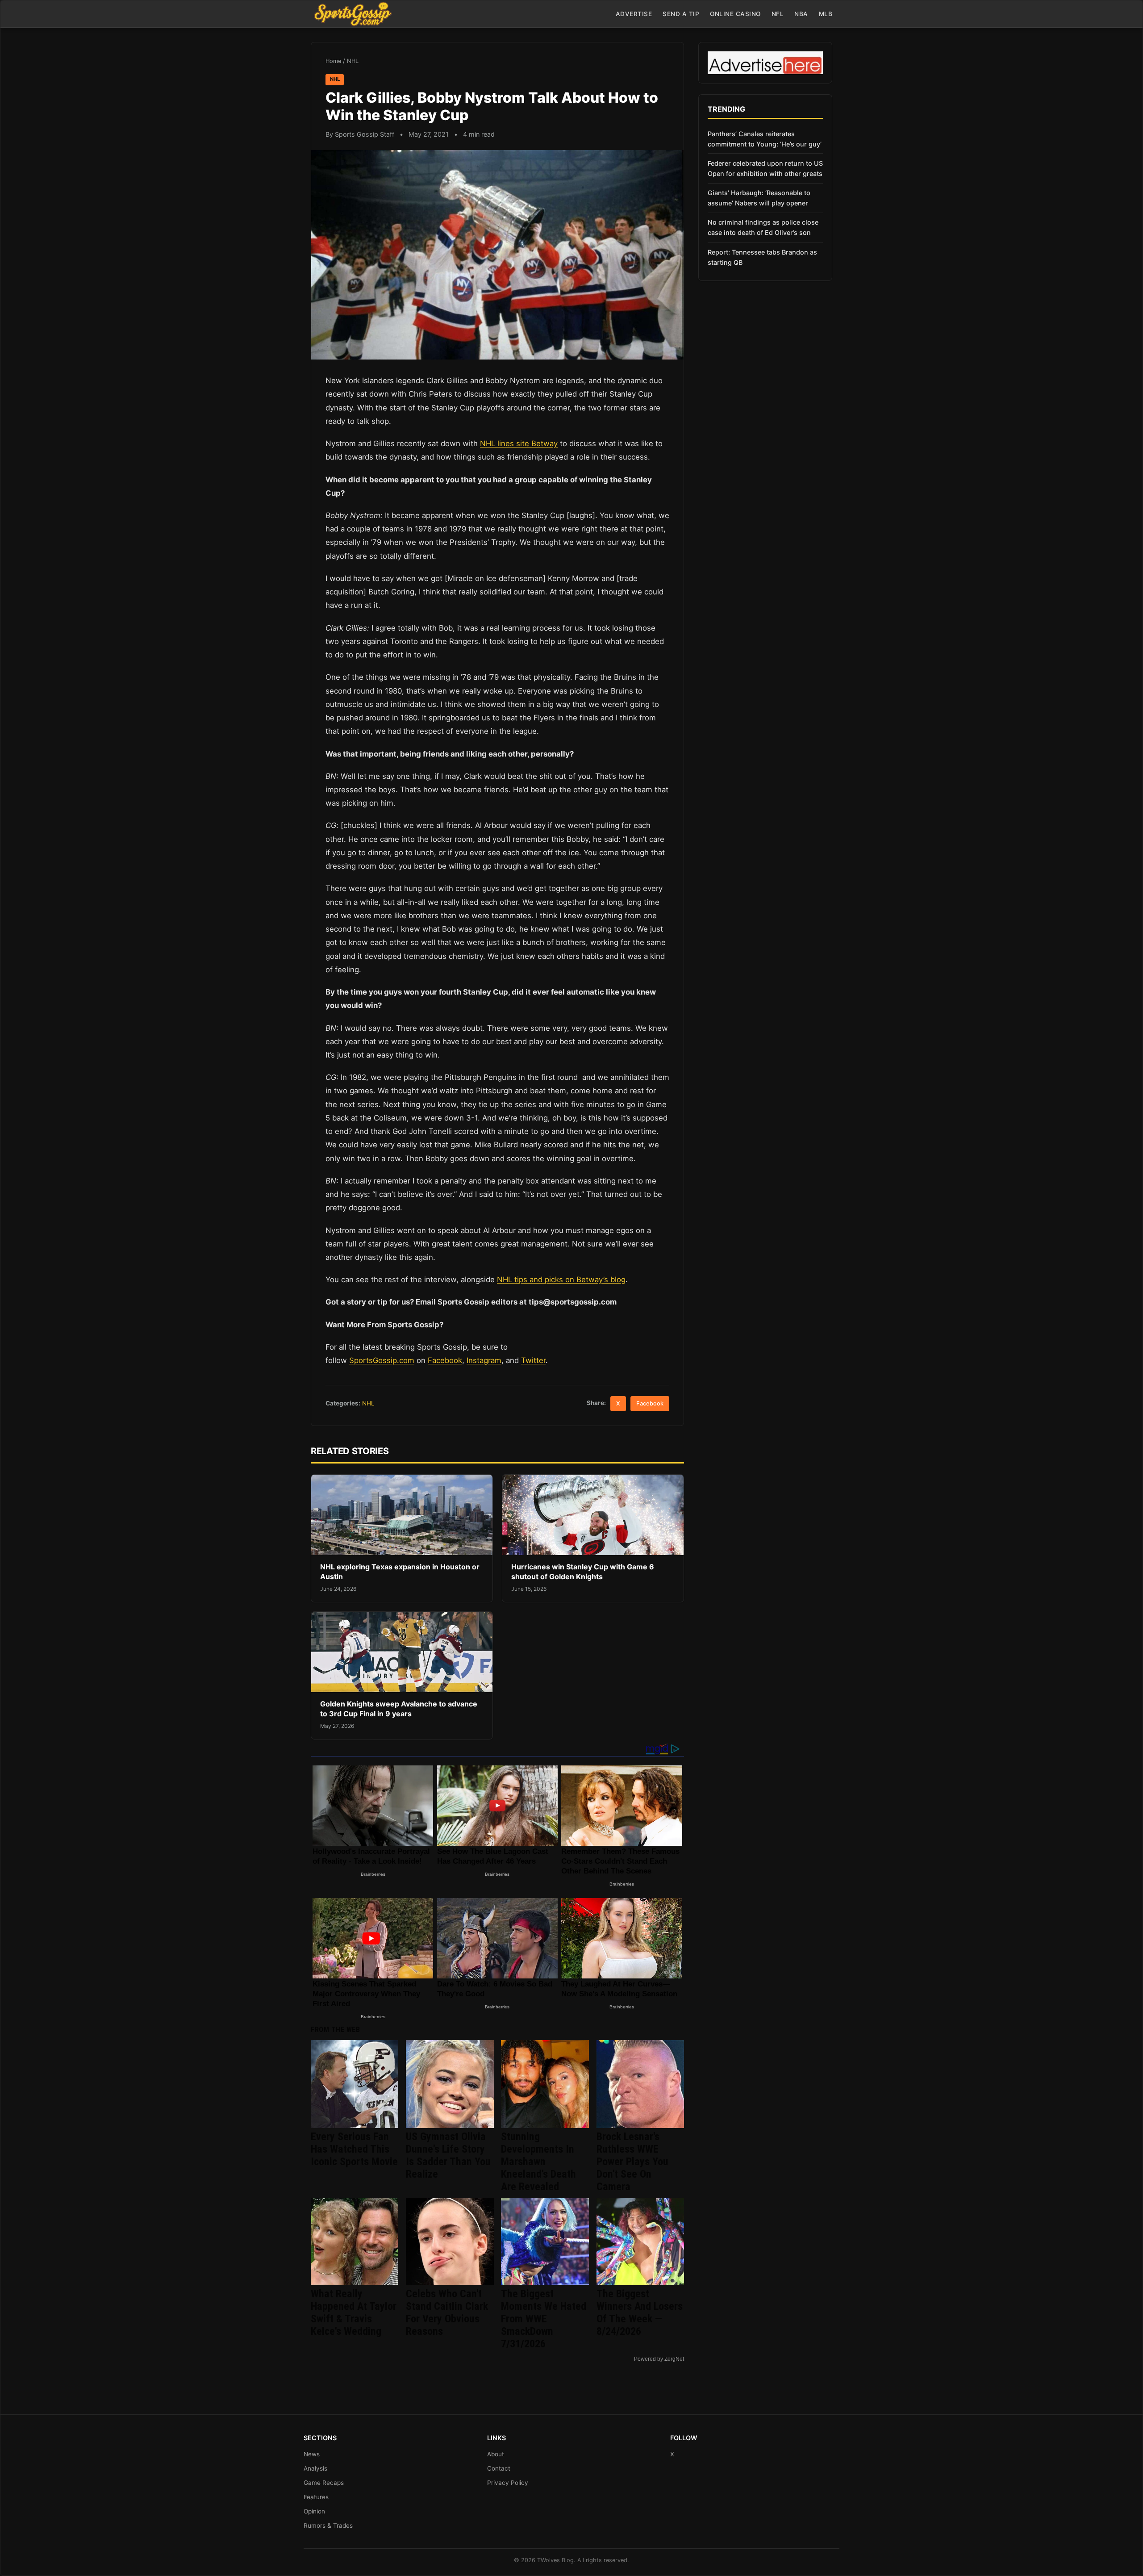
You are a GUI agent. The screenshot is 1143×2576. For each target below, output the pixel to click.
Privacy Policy (508, 2483)
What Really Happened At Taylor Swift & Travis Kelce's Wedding (354, 2313)
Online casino (735, 14)
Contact (499, 2468)
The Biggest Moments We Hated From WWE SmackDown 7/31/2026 (544, 2319)
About (496, 2454)
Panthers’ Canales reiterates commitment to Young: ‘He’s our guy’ (765, 139)
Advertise (634, 14)
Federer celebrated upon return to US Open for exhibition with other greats (765, 168)
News (312, 2454)
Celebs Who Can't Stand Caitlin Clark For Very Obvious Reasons (447, 2313)
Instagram (484, 1360)
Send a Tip (681, 14)
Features (316, 2497)
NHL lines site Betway (519, 443)
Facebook (445, 1360)
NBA (801, 14)
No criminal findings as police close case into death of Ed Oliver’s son (763, 227)
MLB (826, 14)
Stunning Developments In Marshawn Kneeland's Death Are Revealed (538, 2162)
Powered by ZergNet (659, 2359)
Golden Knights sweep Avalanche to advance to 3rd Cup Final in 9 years (399, 1709)
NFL (778, 14)
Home (333, 61)
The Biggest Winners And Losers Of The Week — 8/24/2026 (640, 2313)
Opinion (314, 2511)
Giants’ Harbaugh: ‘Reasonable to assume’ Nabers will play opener (759, 198)
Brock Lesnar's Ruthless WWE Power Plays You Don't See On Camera (632, 2162)
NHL (353, 61)
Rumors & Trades (328, 2526)
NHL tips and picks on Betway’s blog (561, 1280)
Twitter (533, 1360)
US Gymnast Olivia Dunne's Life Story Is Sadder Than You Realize (448, 2155)
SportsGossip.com (382, 1360)
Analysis (315, 2468)
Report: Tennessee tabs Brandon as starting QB (762, 257)
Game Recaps (324, 2483)
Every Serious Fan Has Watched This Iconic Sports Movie (354, 2149)
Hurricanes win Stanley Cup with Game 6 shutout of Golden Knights (583, 1572)
